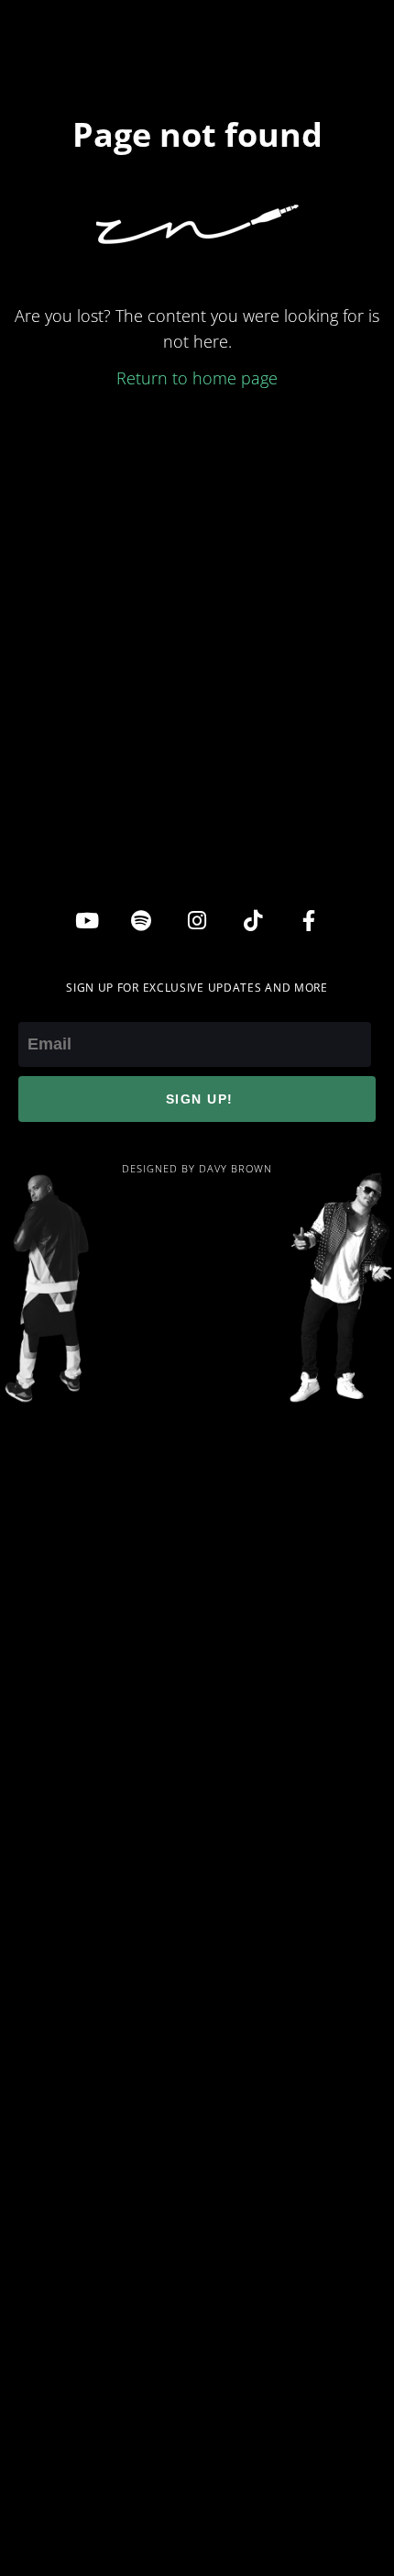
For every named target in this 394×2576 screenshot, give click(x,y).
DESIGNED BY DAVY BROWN (197, 1168)
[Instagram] (197, 920)
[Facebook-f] (309, 920)
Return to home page (197, 378)
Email (38, 1009)
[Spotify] (141, 920)
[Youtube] (85, 920)
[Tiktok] (253, 920)
